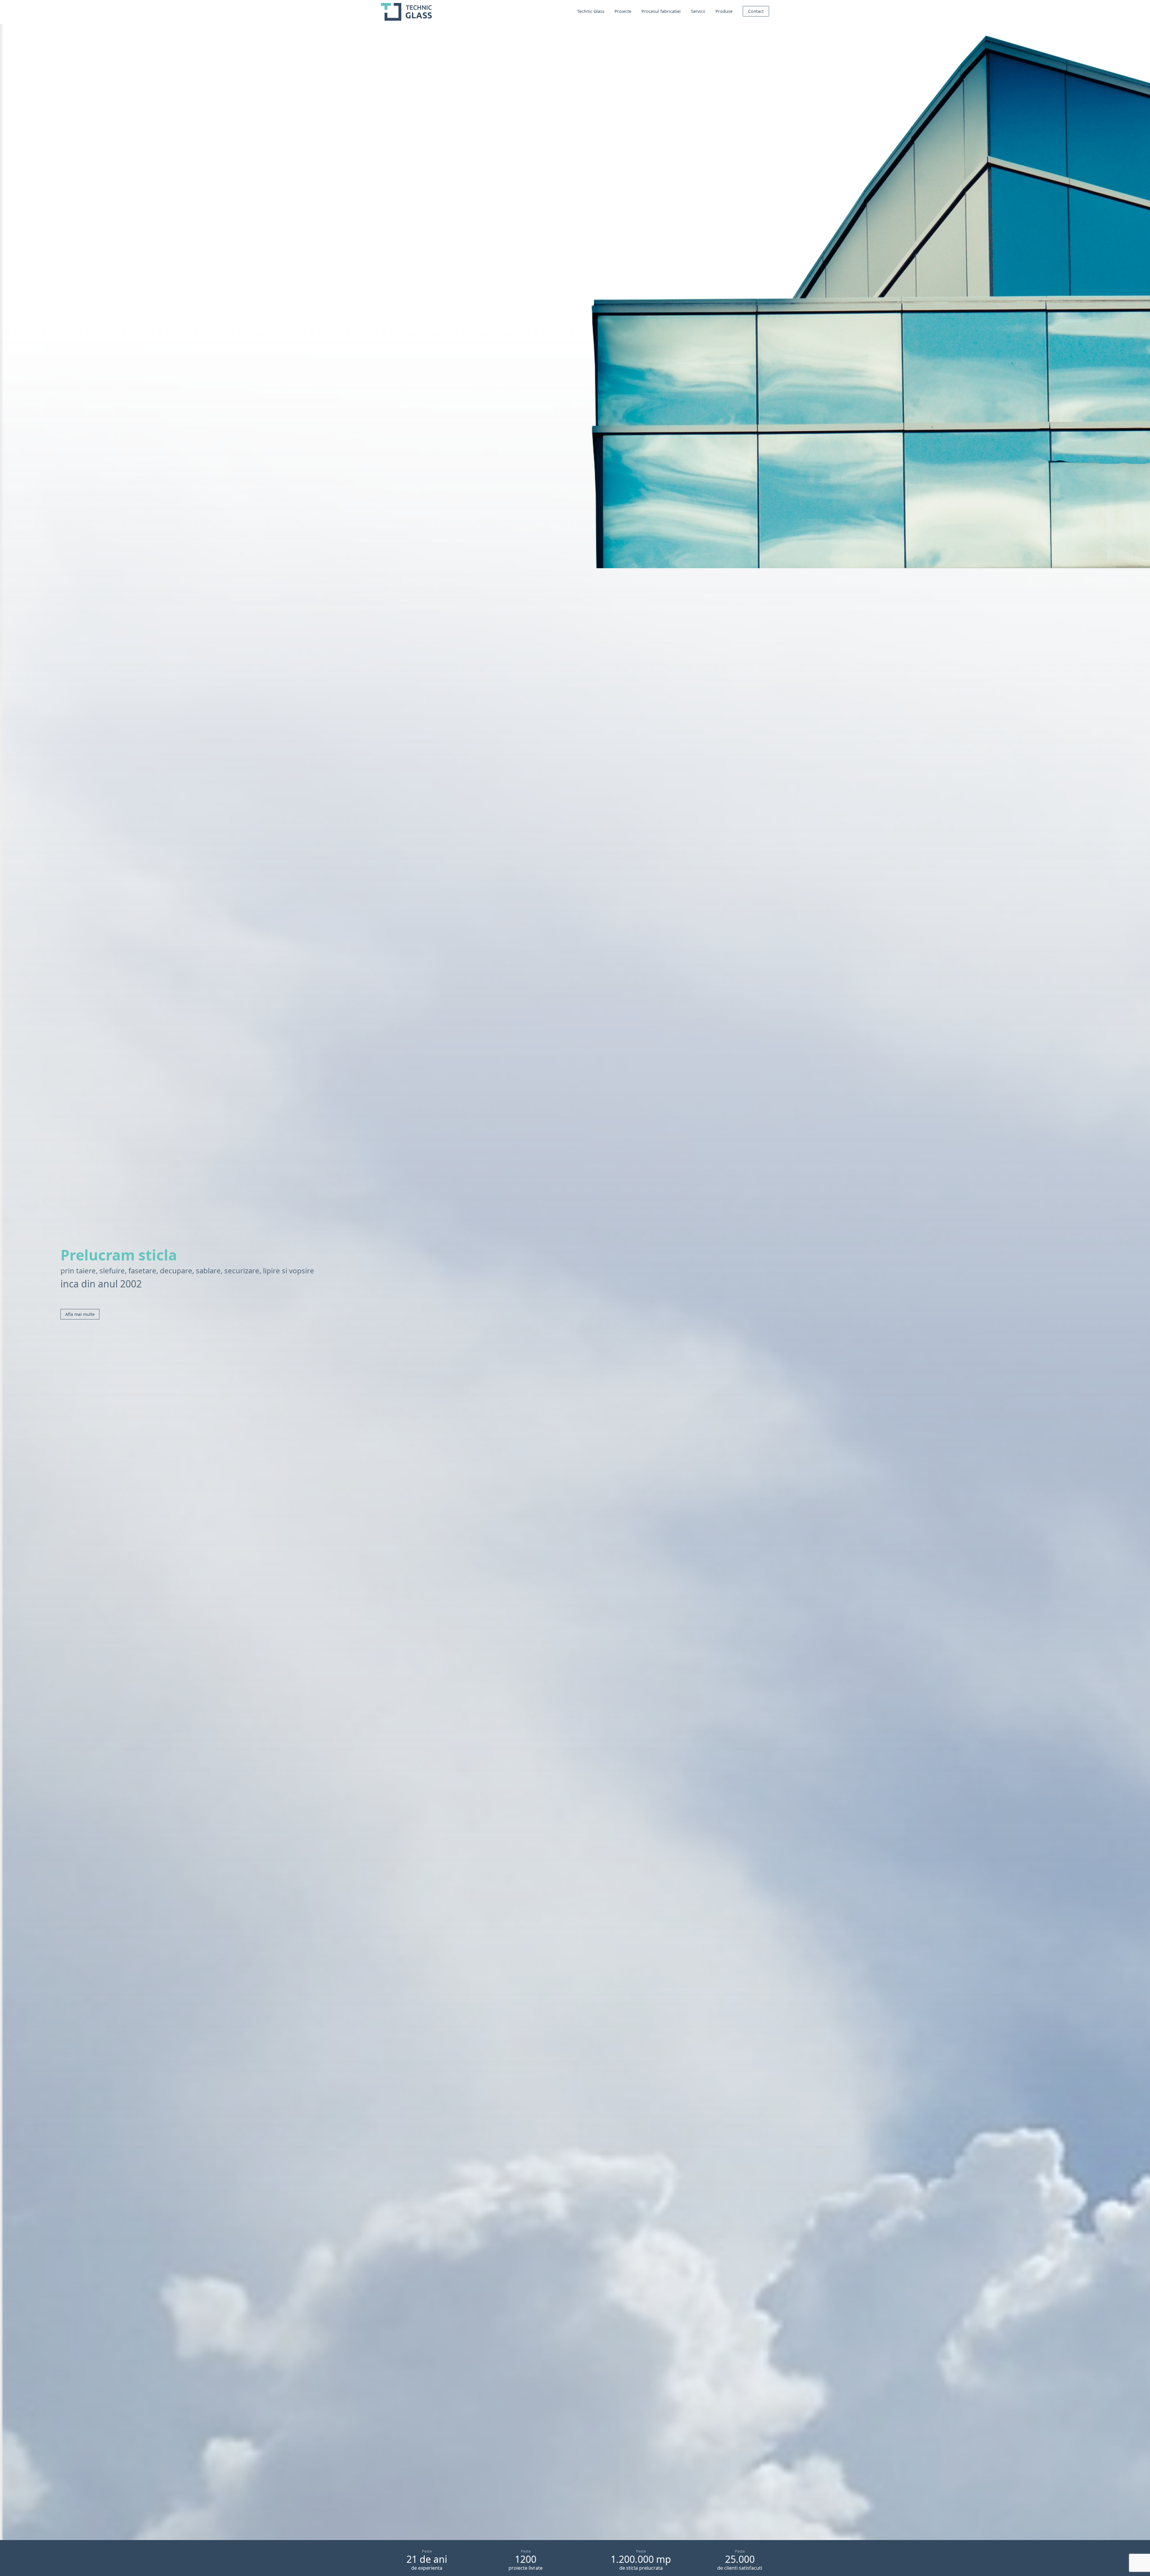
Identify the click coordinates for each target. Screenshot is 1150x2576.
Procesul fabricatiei (661, 11)
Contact (756, 11)
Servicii (698, 11)
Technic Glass (591, 11)
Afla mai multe (80, 1314)
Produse (724, 11)
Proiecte (623, 11)
